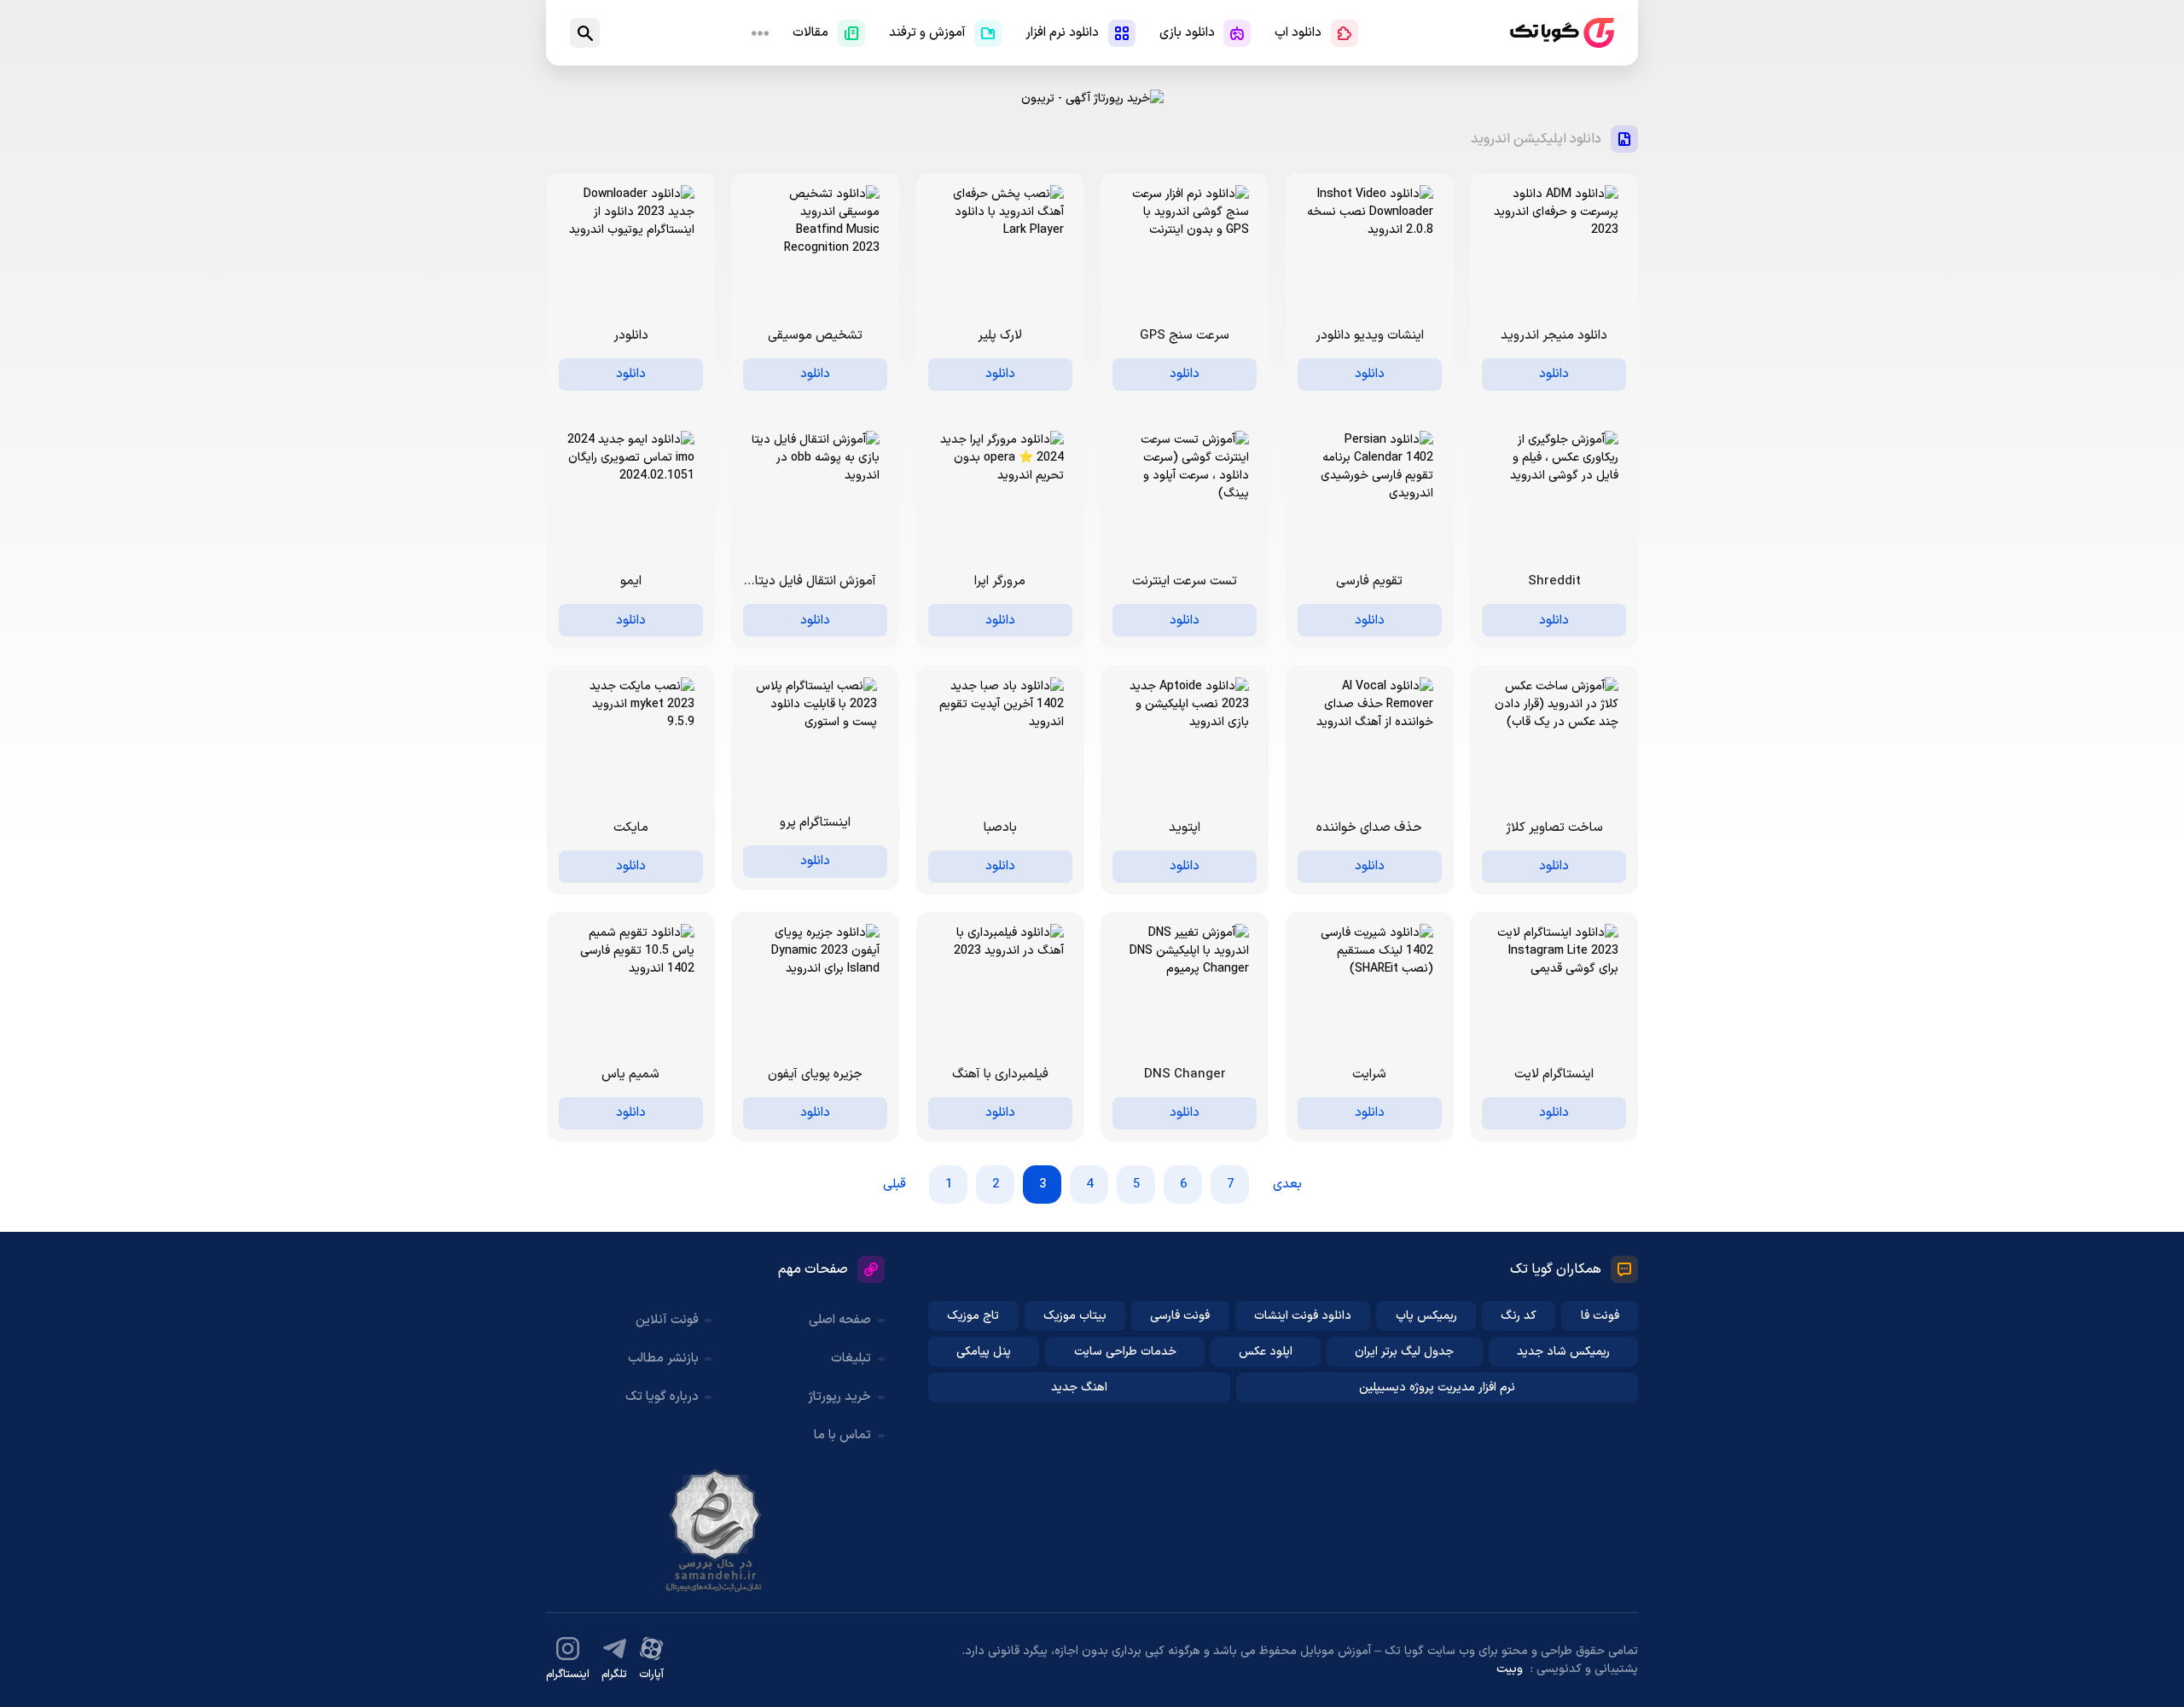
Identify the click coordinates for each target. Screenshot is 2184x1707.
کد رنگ (1519, 1316)
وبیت (1510, 1669)
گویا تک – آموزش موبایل (1562, 33)
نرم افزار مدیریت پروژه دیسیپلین (1437, 1388)
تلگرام (614, 1675)
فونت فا (1600, 1316)
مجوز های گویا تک (715, 1530)
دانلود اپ (1298, 33)
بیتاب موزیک (1075, 1316)
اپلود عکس (1266, 1352)
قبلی (895, 1184)
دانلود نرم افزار (1062, 33)
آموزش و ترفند (927, 33)
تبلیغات (851, 1359)
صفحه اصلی (840, 1320)
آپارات (651, 1675)
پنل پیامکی (984, 1352)
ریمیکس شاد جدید (1563, 1352)
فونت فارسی (1180, 1316)
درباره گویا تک (662, 1397)
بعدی (1287, 1184)
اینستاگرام (568, 1675)
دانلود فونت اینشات (1303, 1316)
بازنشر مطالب (663, 1359)
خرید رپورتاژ (839, 1397)
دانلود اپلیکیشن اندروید (1536, 139)
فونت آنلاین (667, 1320)
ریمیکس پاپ (1426, 1316)
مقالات (810, 33)
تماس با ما (842, 1435)
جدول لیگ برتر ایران (1404, 1352)
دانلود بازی (1187, 33)
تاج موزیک (973, 1316)
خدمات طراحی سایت (1125, 1352)
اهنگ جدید (1079, 1388)
